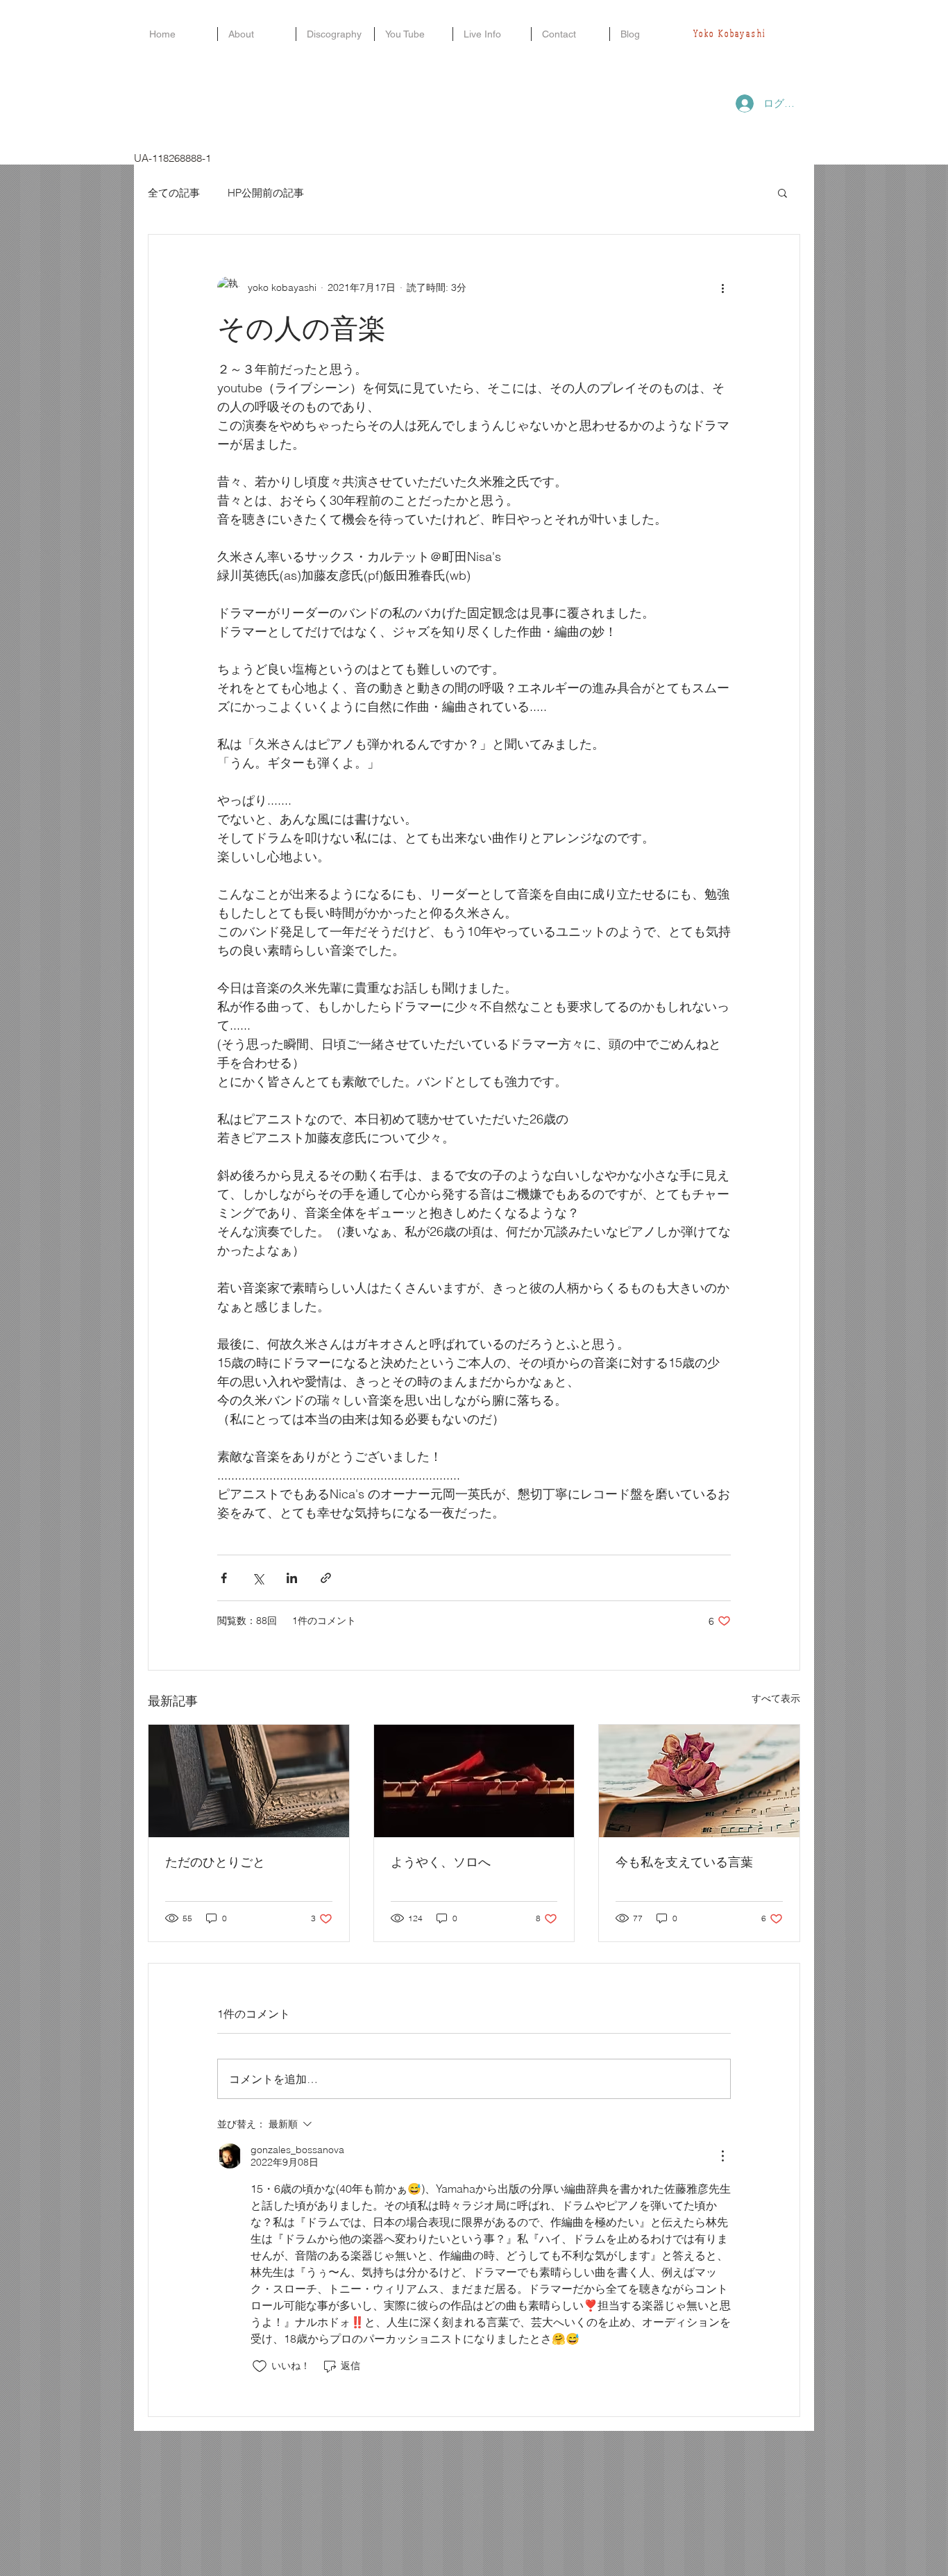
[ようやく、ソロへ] (474, 1781)
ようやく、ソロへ (441, 1862)
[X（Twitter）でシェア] (258, 1578)
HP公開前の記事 (266, 193)
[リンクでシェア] (326, 1578)
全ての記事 (174, 193)
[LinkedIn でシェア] (292, 1578)
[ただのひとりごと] (249, 1781)
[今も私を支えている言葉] (699, 1781)
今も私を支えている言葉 (684, 1862)
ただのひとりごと (215, 1862)
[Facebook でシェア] (224, 1578)
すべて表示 (776, 1698)
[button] (782, 192)
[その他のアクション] (722, 287)
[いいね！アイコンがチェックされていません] (260, 2366)
